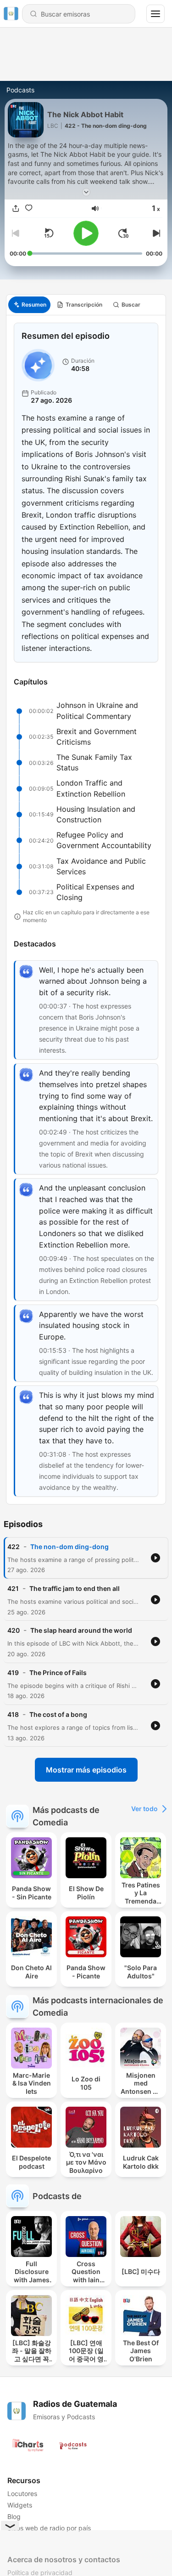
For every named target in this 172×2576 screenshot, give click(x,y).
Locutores (22, 2493)
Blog (14, 2516)
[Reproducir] (86, 233)
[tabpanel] (86, 910)
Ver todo (144, 1809)
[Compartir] (16, 208)
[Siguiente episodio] (155, 233)
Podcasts (20, 90)
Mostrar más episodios (86, 1770)
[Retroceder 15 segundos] (49, 233)
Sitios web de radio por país (49, 2528)
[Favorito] (29, 208)
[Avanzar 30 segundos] (123, 233)
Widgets (20, 2505)
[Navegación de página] (155, 14)
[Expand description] (86, 192)
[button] (95, 208)
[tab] (29, 305)
